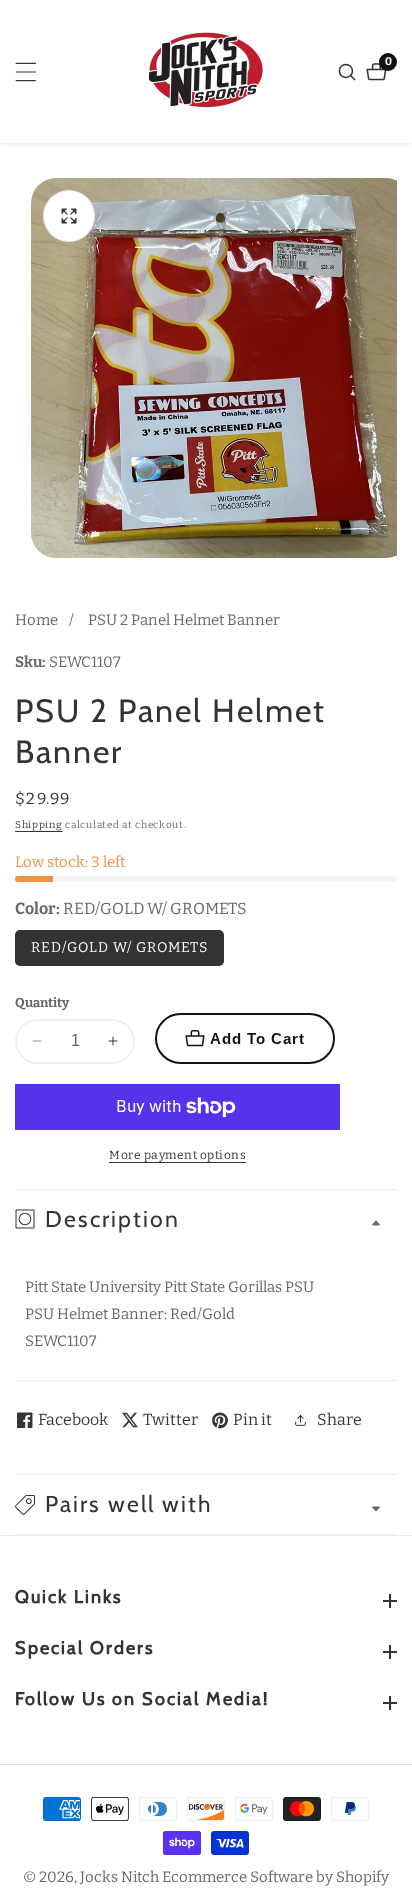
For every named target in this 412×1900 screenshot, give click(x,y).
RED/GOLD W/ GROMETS (119, 947)
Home (36, 620)
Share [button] (339, 1419)
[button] (206, 1504)
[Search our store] (349, 72)
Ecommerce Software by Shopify (275, 1877)
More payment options (177, 1155)
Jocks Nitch (119, 1877)
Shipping (39, 825)
